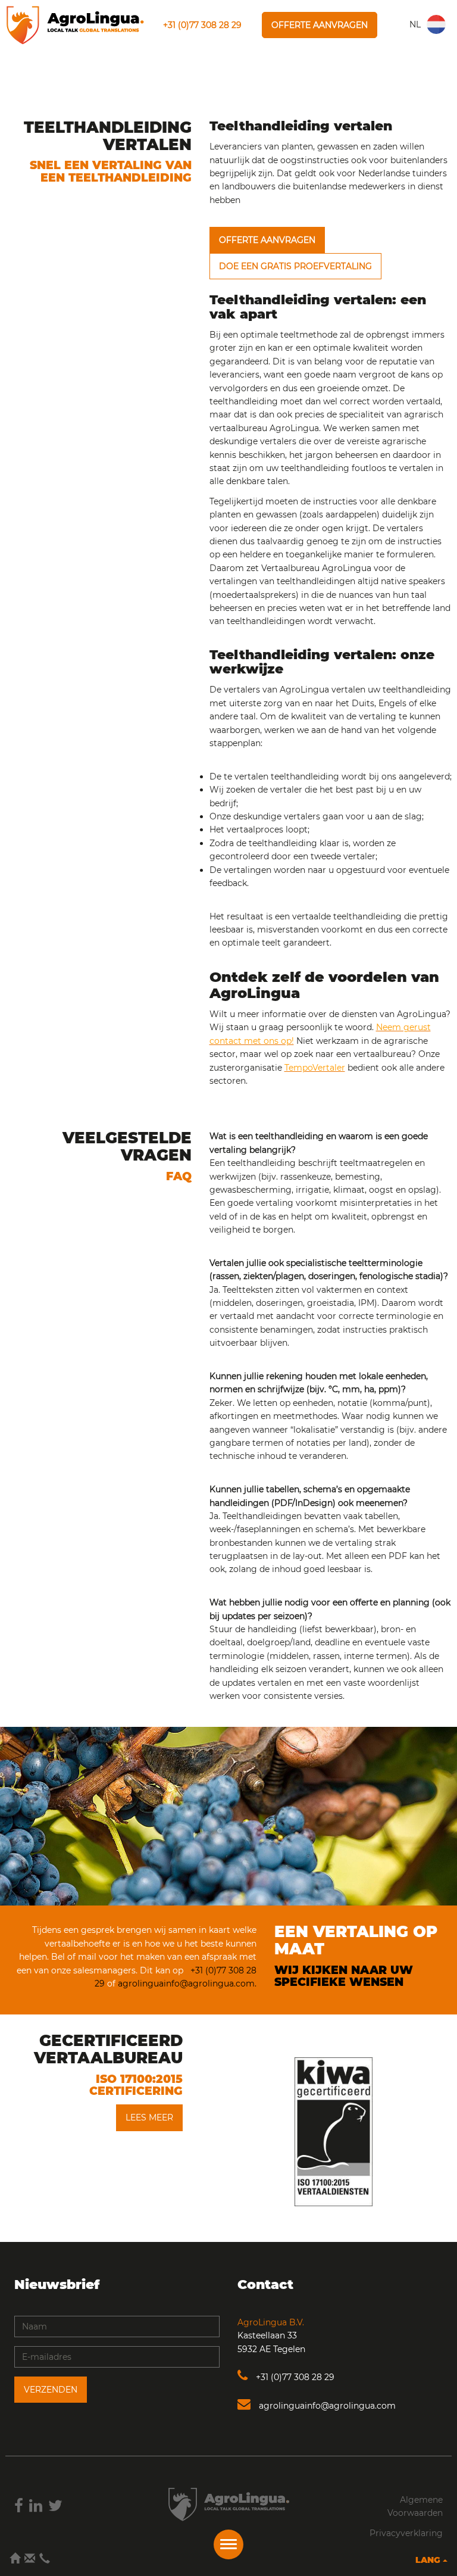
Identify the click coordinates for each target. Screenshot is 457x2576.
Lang (429, 2560)
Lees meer (149, 2117)
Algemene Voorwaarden (415, 2506)
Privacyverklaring (406, 2533)
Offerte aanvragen (320, 25)
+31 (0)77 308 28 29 (202, 25)
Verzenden (51, 2390)
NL (415, 24)
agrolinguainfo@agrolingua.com (326, 2406)
